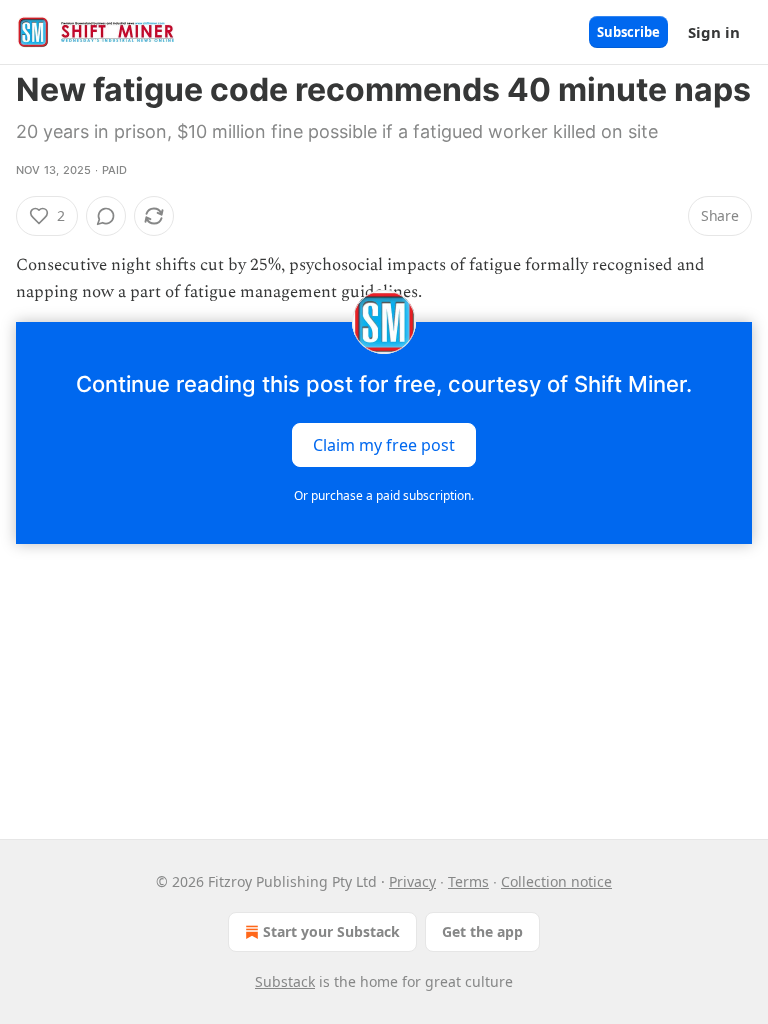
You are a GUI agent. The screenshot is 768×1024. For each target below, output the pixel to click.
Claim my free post (384, 445)
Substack (285, 981)
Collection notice (556, 881)
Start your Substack (331, 931)
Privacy (412, 881)
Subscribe (628, 32)
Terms (468, 881)
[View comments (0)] (106, 216)
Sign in (714, 32)
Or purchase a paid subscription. (384, 495)
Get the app (482, 931)
